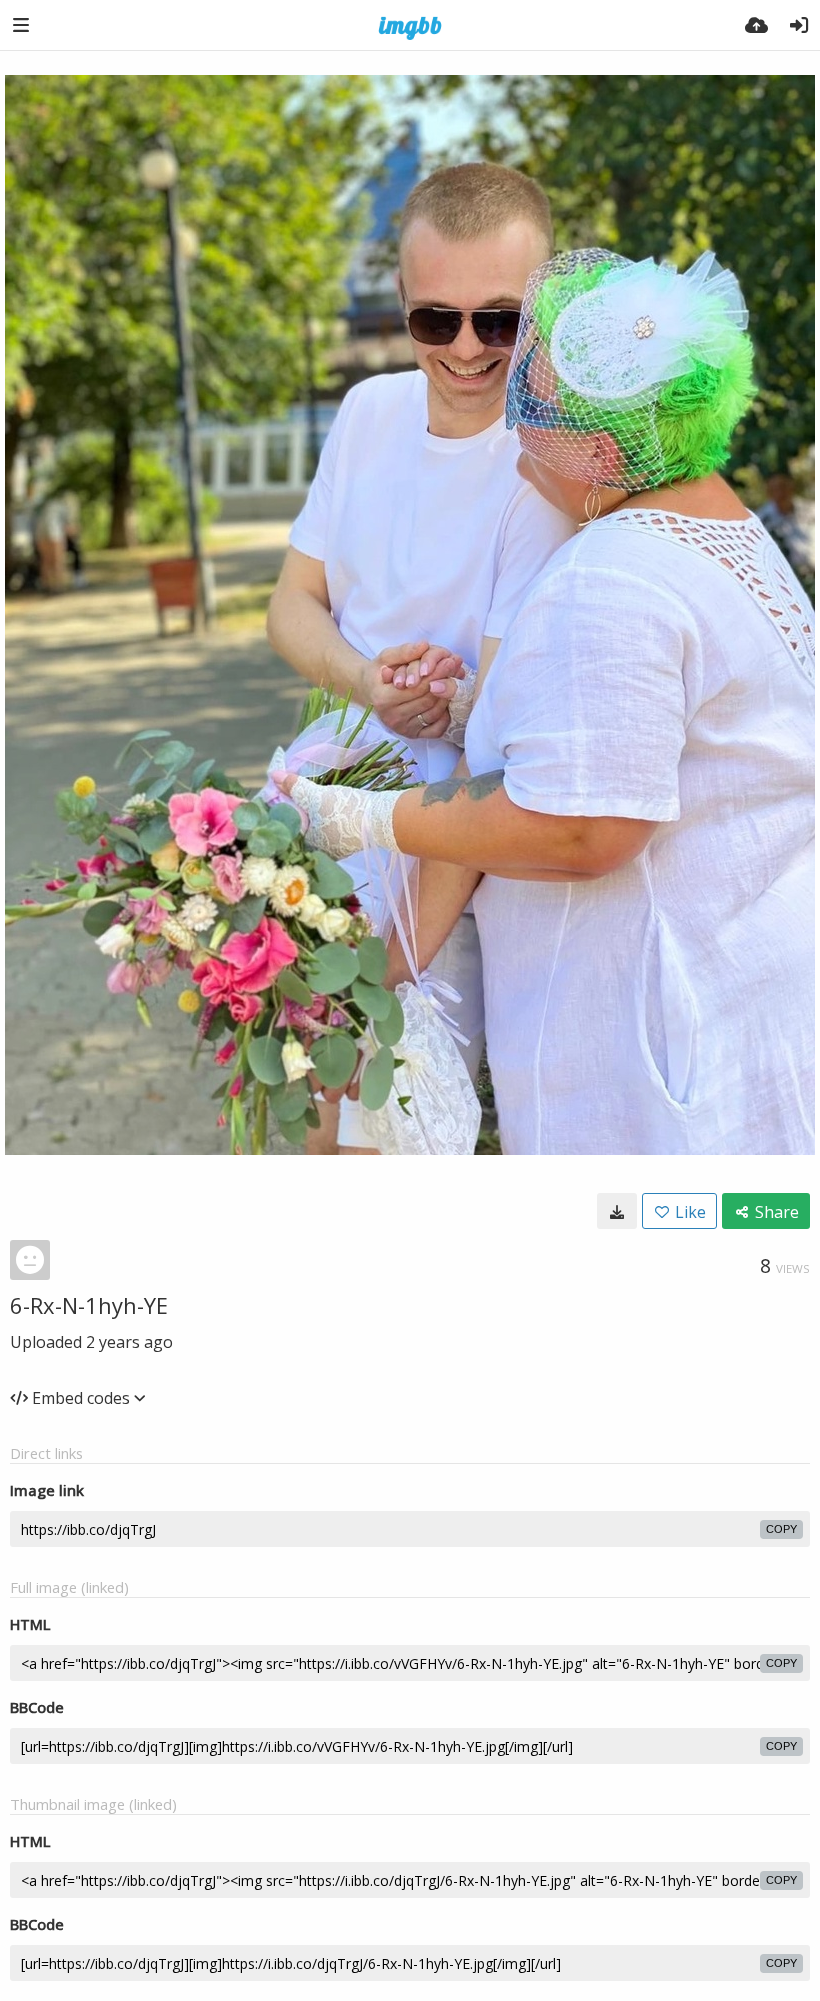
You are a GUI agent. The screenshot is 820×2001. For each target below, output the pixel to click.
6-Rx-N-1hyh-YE (89, 1305)
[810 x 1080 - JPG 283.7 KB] (617, 1211)
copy (781, 1529)
